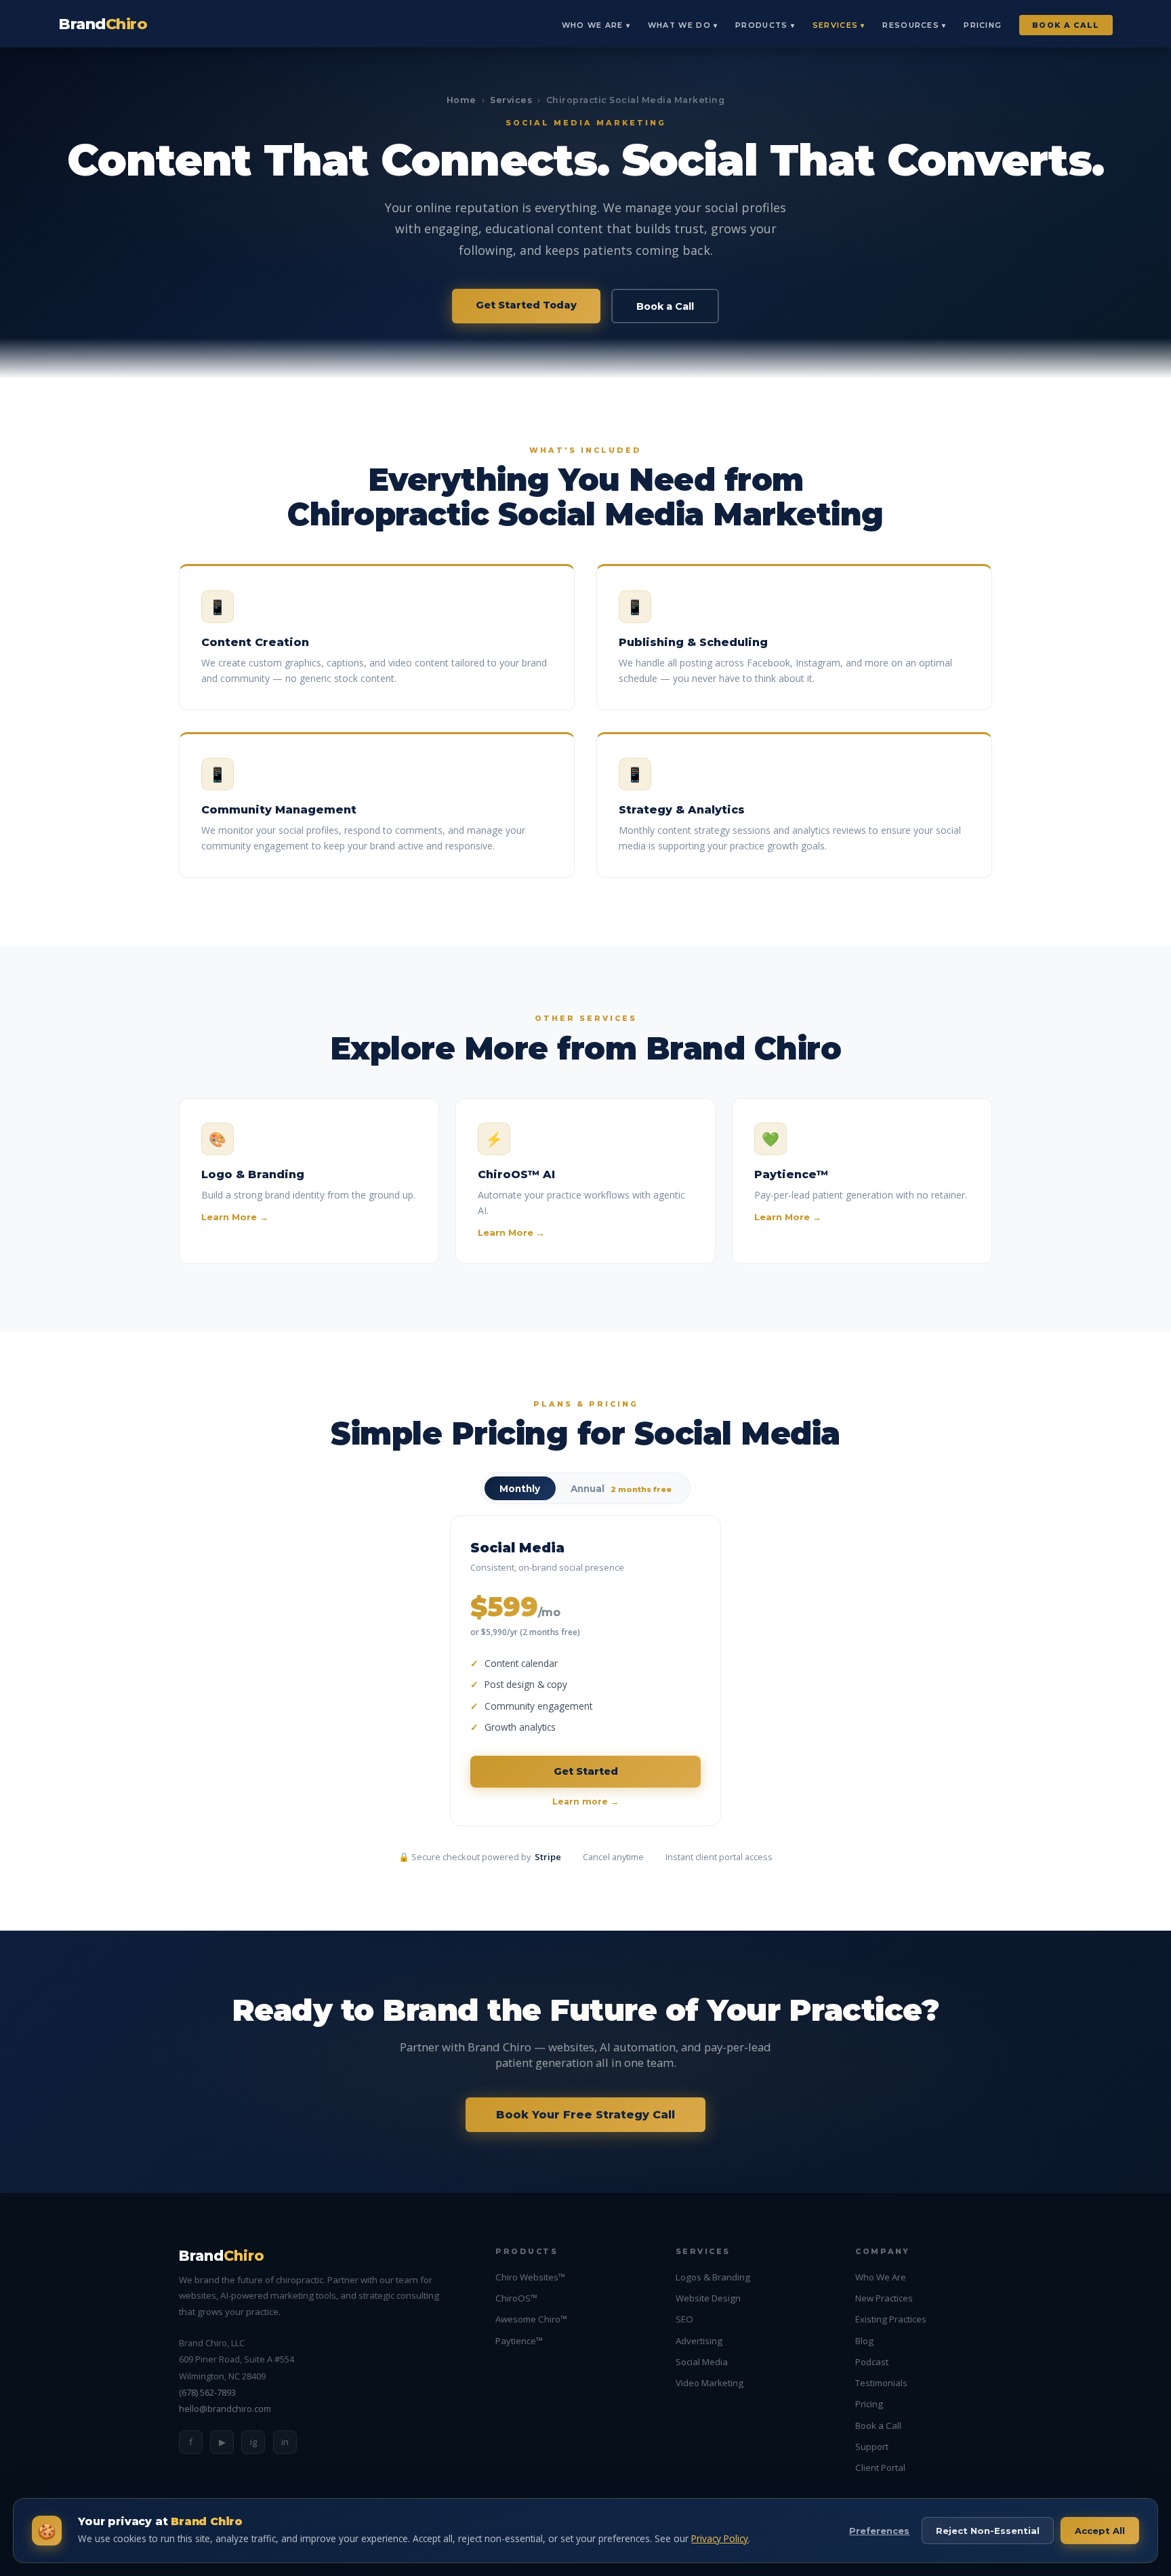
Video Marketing (710, 2383)
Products (761, 25)
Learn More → (235, 1217)
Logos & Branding (713, 2277)
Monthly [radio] (520, 1489)
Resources (911, 25)
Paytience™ (519, 2341)
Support (872, 2447)
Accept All (1100, 2531)
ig (253, 2442)
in (285, 2442)
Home (461, 100)
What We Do (679, 25)
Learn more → (585, 1802)
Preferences (879, 2531)
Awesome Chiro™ (531, 2319)
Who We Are (593, 25)
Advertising (699, 2341)
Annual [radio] (621, 1489)
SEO (684, 2319)
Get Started (586, 1771)
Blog (864, 2341)
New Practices (884, 2298)
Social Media (702, 2362)
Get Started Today (526, 305)
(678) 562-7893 (207, 2392)
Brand (103, 24)
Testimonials (881, 2383)
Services (835, 25)
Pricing (983, 25)
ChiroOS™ (516, 2298)
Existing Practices (891, 2319)
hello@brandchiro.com (225, 2409)
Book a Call (1066, 25)
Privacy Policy (720, 2538)
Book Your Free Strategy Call (585, 2115)
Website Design (708, 2298)
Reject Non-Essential (988, 2531)
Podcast (872, 2362)
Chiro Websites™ (530, 2277)
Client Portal (880, 2468)
